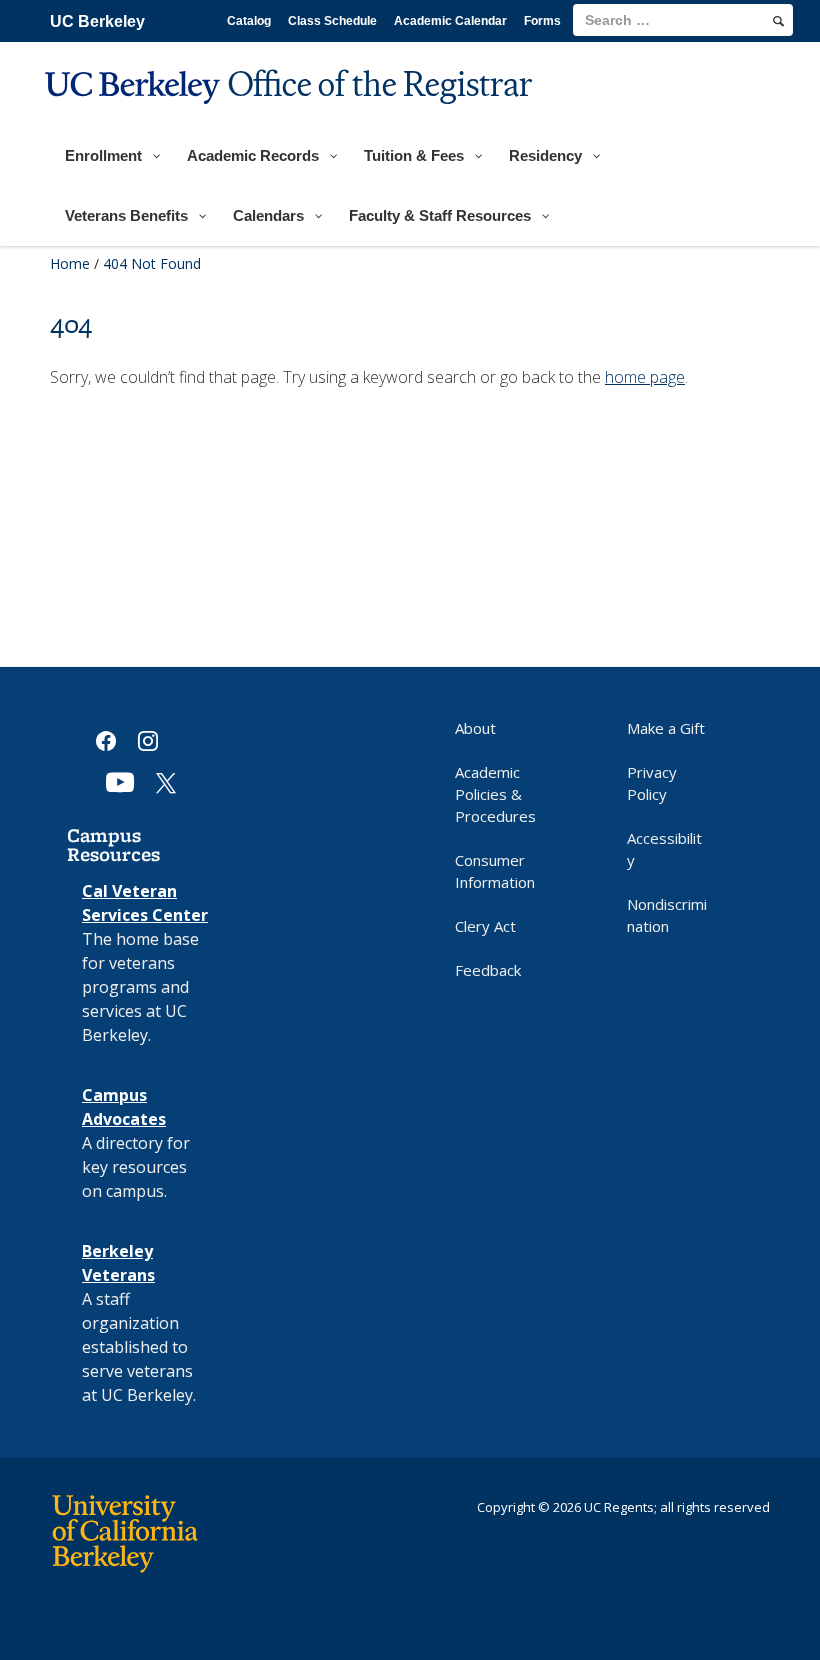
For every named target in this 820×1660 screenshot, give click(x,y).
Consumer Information (495, 871)
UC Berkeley (97, 21)
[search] (778, 21)
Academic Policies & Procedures (495, 794)
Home (70, 263)
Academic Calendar (450, 21)
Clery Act (485, 926)
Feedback (488, 970)
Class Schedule (332, 21)
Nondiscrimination (667, 915)
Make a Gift (666, 728)
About (475, 728)
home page (645, 377)
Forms (542, 21)
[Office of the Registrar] (291, 116)
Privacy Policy (652, 783)
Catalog (249, 21)
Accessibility (664, 849)
